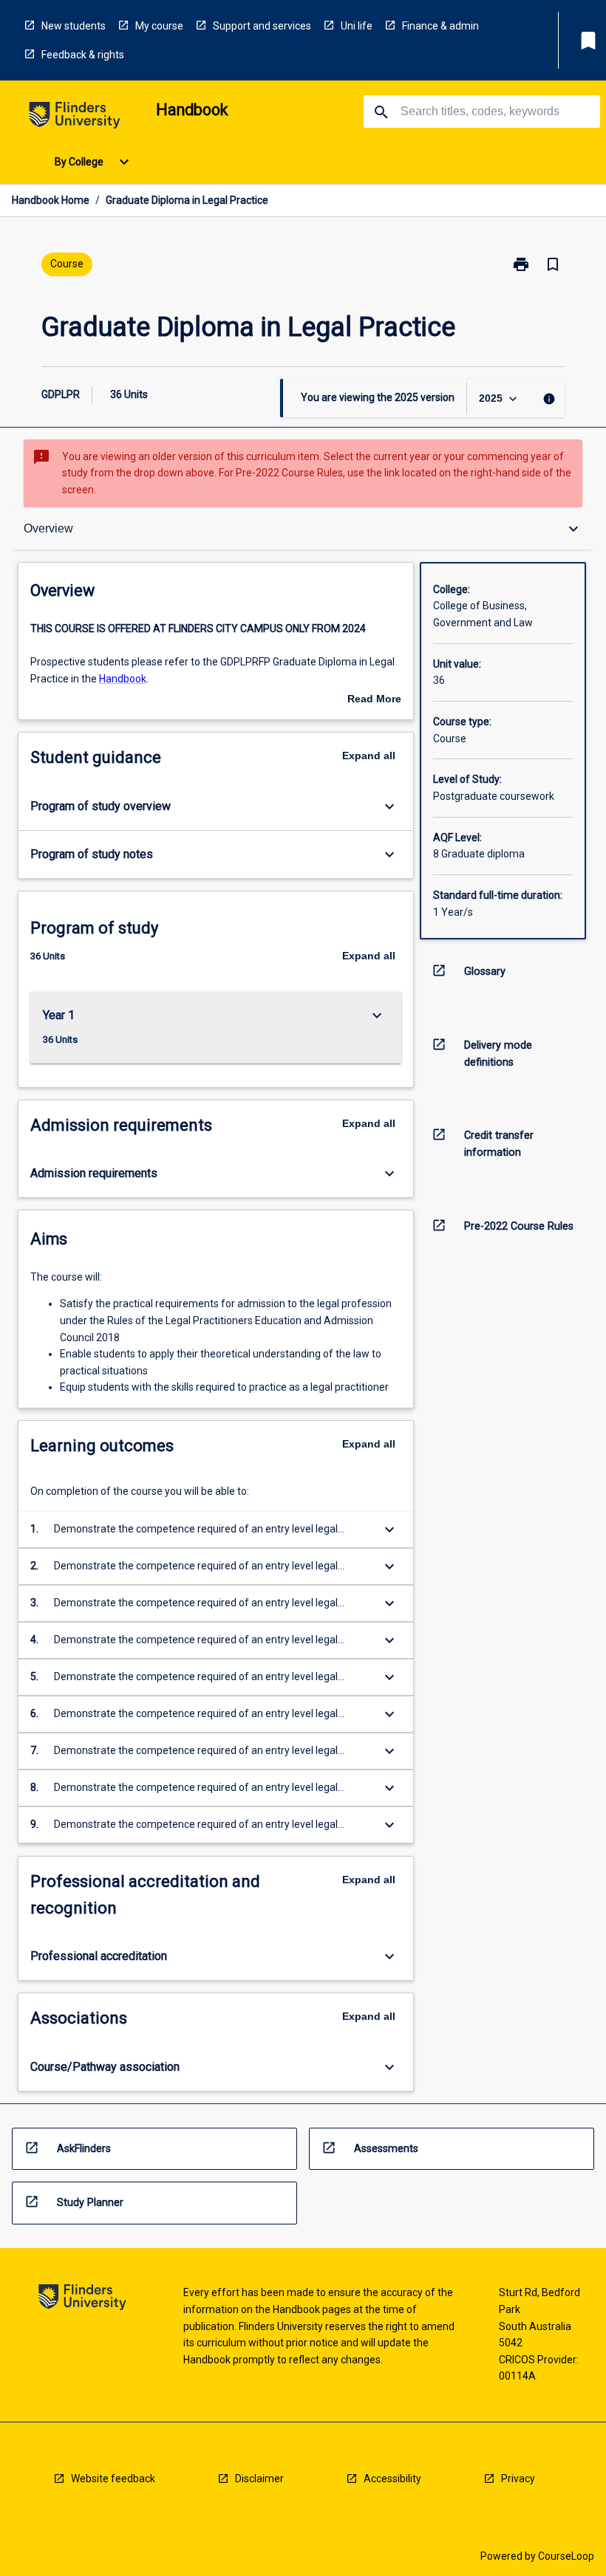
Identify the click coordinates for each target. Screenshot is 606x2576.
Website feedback (113, 2479)
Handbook (123, 679)
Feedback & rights (83, 55)
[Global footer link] (82, 2299)
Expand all (369, 756)
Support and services (262, 26)
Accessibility (392, 2479)
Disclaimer (259, 2479)
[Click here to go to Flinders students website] (75, 118)
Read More (374, 700)
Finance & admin (440, 26)
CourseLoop (566, 2556)
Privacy (518, 2479)
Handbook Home (51, 200)
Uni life (357, 26)
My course (159, 26)
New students (74, 26)
